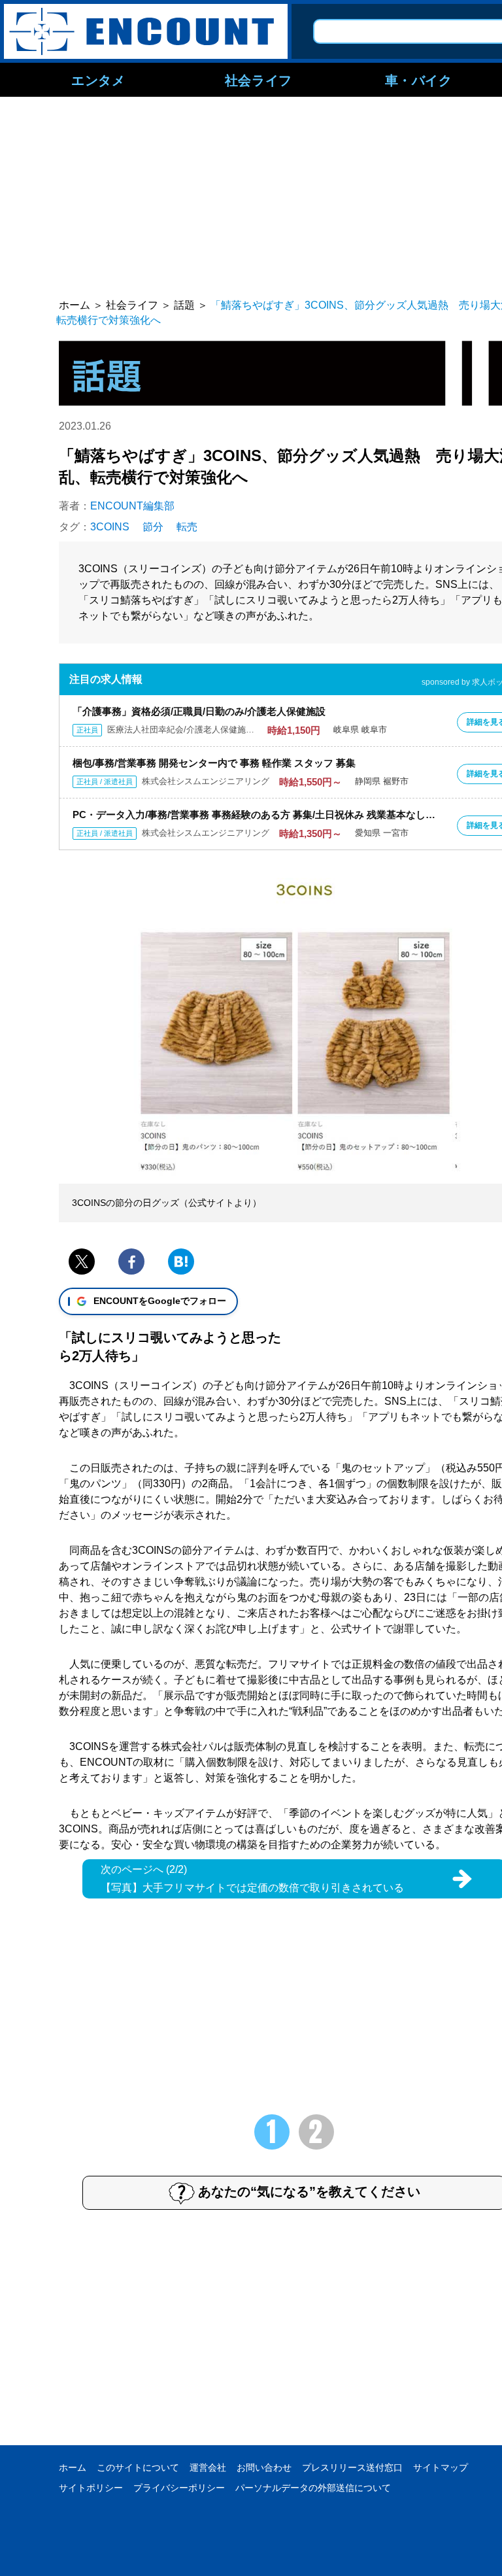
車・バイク (419, 80)
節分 (153, 527)
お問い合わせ (264, 2467)
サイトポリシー (91, 2488)
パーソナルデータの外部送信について (313, 2488)
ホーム (73, 2467)
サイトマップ (441, 2467)
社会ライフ (259, 80)
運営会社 (208, 2467)
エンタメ (98, 80)
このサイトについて (138, 2467)
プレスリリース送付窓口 (352, 2467)
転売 (187, 527)
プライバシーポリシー (179, 2488)
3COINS (110, 527)
